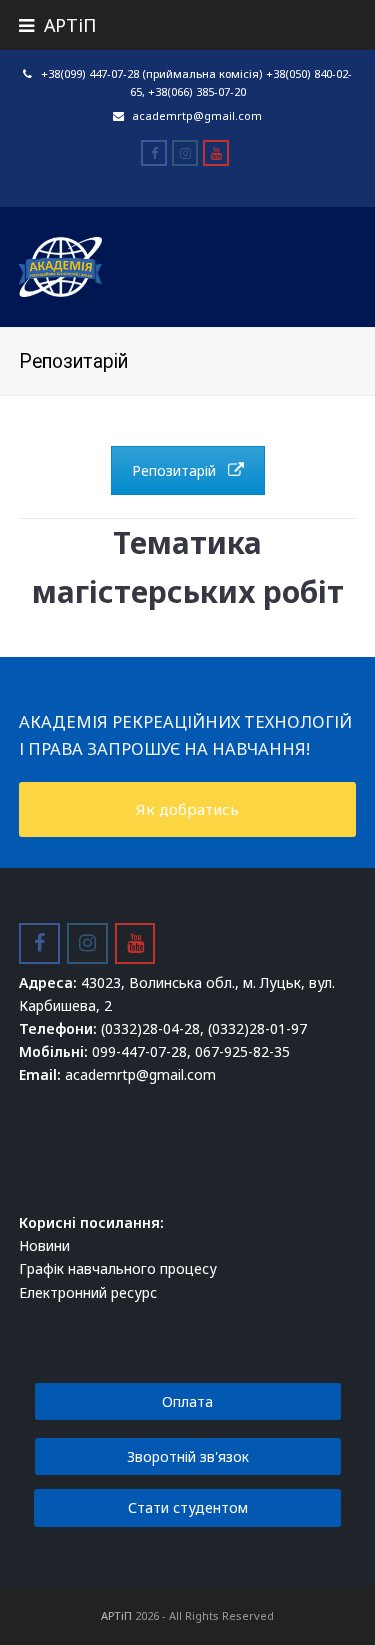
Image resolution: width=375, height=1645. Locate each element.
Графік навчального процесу (118, 1268)
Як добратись (187, 809)
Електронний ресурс (88, 1292)
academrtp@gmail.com (197, 115)
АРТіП (116, 1615)
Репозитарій (174, 470)
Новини (44, 1245)
